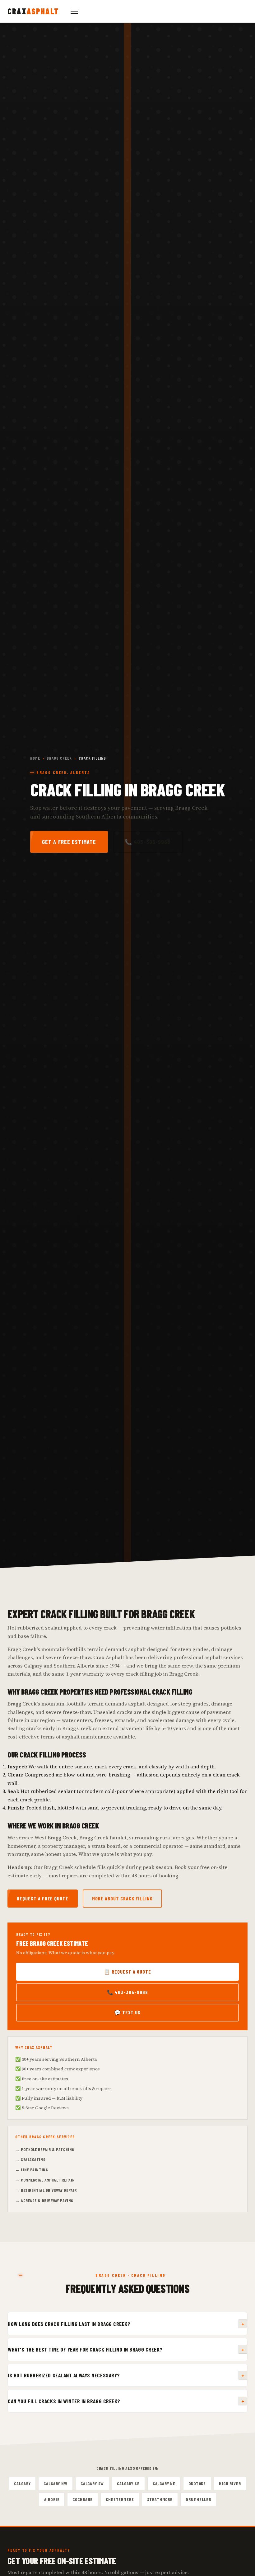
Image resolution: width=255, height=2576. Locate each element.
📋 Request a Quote (127, 1972)
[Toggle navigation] (74, 11)
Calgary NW (55, 2483)
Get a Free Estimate (69, 842)
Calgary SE (128, 2483)
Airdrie (52, 2499)
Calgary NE (164, 2483)
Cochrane (83, 2499)
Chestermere (120, 2499)
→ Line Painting (32, 2170)
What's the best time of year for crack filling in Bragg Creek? (126, 2350)
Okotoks (197, 2483)
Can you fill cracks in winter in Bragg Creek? (126, 2401)
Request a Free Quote (43, 1898)
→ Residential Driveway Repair (46, 2190)
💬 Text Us (128, 2012)
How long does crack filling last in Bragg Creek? (126, 2324)
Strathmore (160, 2499)
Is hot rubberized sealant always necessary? (126, 2375)
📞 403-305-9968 (148, 842)
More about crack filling (122, 1898)
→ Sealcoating (30, 2159)
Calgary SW (92, 2483)
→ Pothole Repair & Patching (45, 2149)
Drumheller (198, 2499)
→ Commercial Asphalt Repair (45, 2180)
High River (230, 2483)
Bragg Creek (59, 758)
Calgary (22, 2483)
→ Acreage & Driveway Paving (44, 2200)
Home (35, 758)
